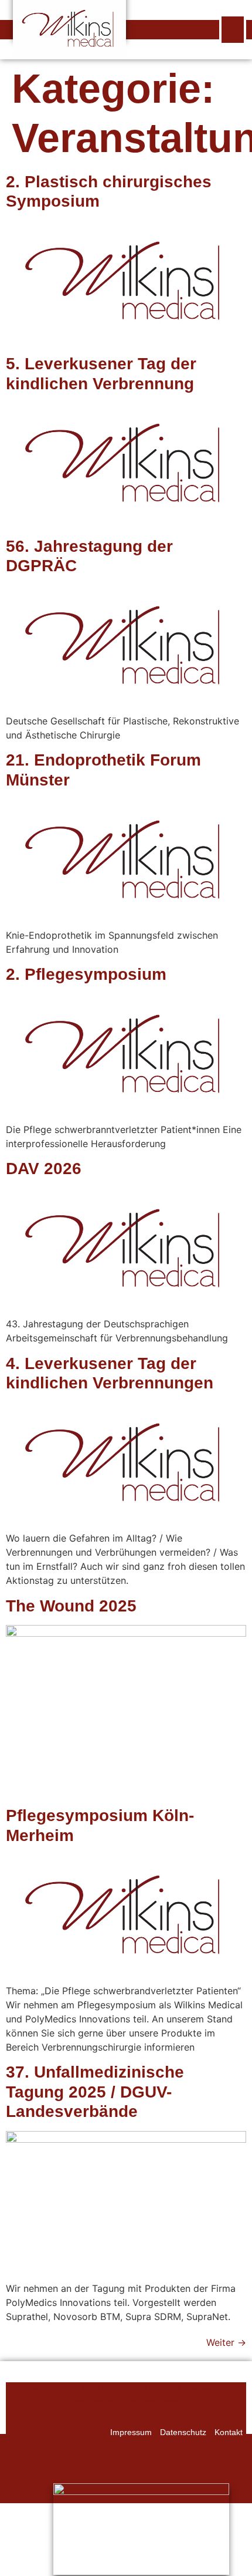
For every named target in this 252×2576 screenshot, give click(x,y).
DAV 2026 (44, 1169)
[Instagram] (118, 2409)
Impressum (131, 2432)
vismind (172, 2401)
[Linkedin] (134, 2409)
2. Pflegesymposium (86, 974)
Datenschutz (183, 2432)
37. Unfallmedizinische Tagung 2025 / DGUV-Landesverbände (95, 2092)
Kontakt (229, 2432)
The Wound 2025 (71, 1606)
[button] (233, 30)
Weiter (226, 2342)
